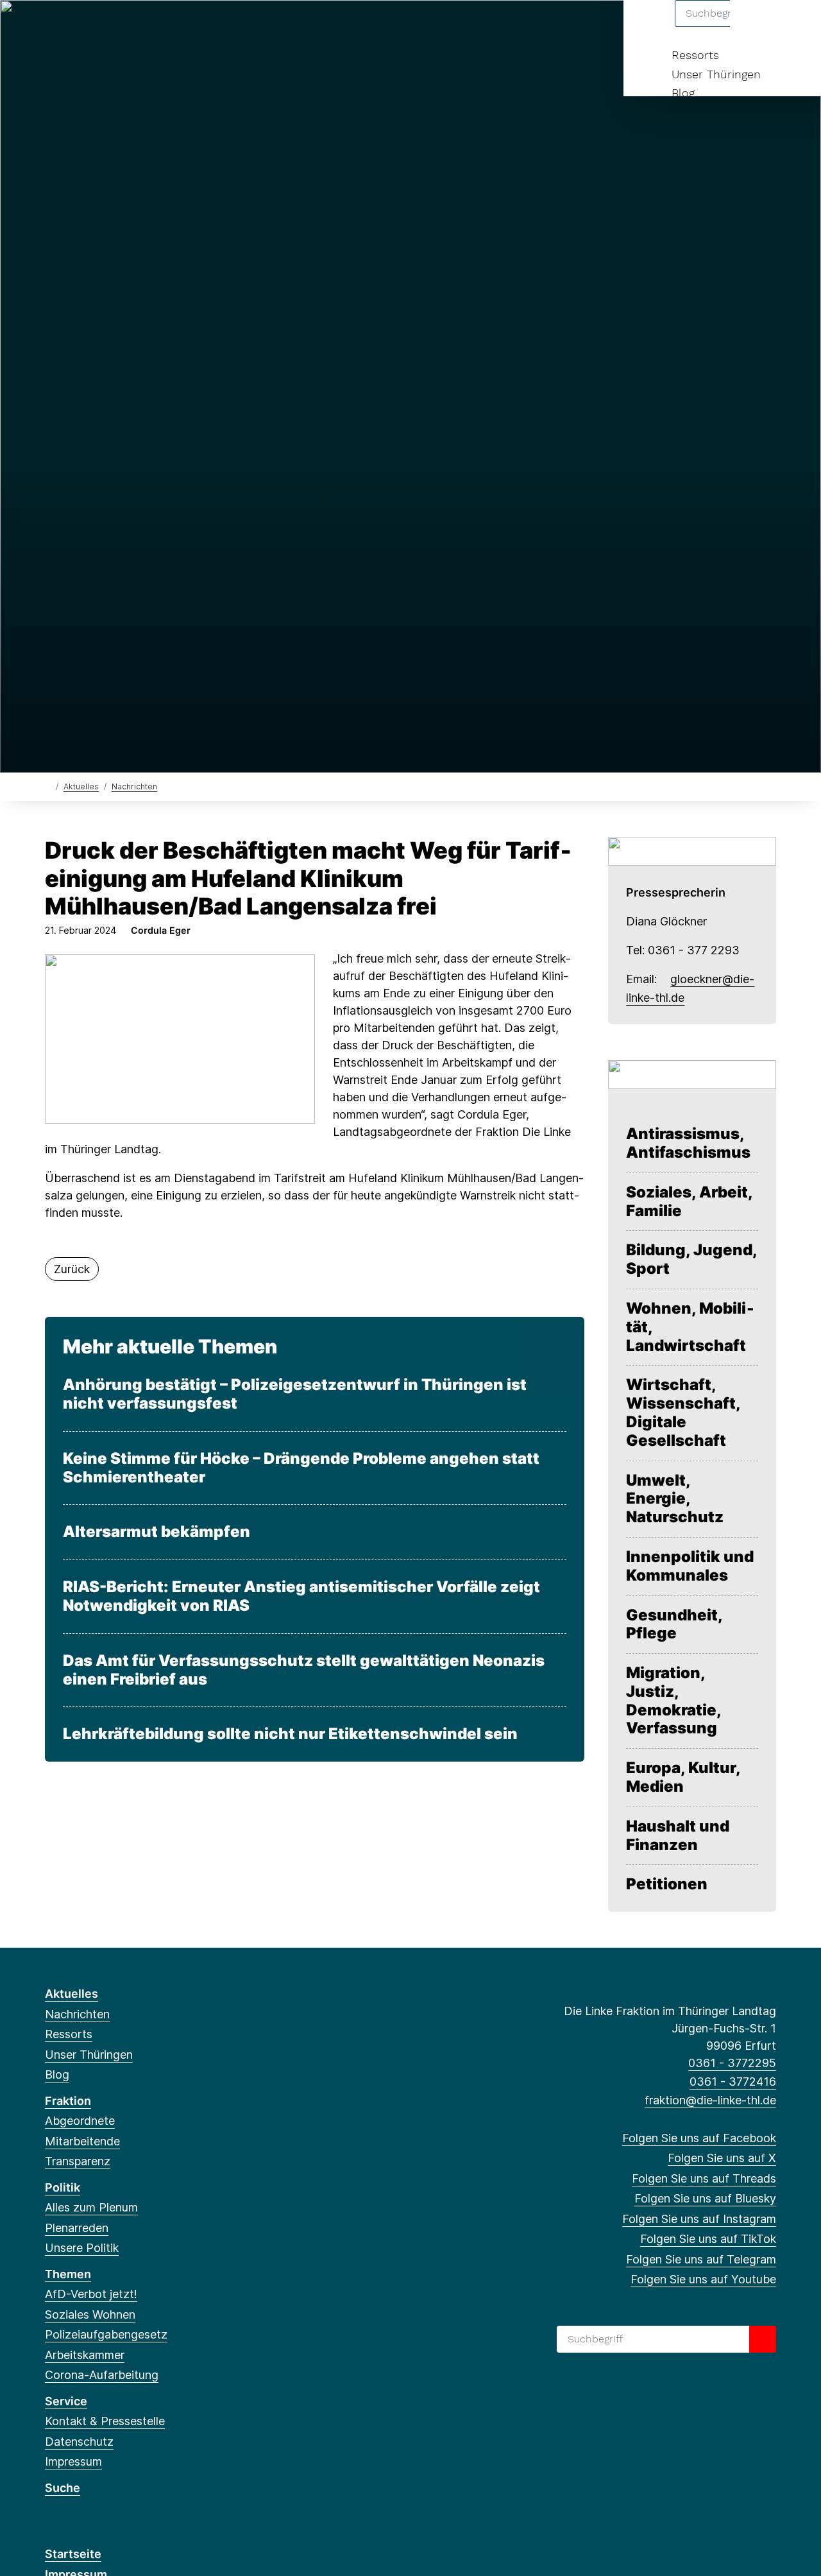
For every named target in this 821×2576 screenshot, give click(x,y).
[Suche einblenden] (757, 27)
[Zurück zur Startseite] (48, 786)
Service (66, 2401)
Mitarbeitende (82, 2141)
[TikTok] (157, 27)
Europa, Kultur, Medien (683, 1777)
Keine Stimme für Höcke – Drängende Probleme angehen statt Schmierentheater (301, 1468)
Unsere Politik (82, 2248)
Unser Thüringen (716, 74)
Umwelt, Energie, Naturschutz (675, 1499)
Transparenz (78, 2161)
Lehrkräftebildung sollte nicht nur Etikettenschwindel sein (290, 1734)
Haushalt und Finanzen (678, 1836)
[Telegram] (178, 27)
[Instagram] (136, 27)
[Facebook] (52, 27)
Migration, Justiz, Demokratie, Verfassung (673, 1701)
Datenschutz (79, 2442)
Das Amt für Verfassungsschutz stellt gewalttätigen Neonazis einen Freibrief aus (304, 1670)
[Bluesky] (115, 27)
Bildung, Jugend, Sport (692, 1259)
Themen (68, 2274)
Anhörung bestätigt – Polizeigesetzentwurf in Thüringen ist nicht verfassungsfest (295, 1394)
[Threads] (94, 27)
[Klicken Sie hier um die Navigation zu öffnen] (794, 27)
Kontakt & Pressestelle (105, 2421)
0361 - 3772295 (732, 2063)
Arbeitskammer (85, 2355)
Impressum (73, 2461)
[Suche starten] (763, 2339)
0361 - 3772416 (733, 2082)
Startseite (73, 2554)
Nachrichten (134, 786)
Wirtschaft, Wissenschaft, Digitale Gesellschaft (683, 1413)
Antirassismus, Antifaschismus (688, 1143)
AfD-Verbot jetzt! (91, 2294)
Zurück (72, 1269)
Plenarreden (77, 2228)
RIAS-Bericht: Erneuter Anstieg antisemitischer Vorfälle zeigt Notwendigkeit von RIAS (301, 1596)
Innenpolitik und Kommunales (690, 1566)
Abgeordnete (80, 2121)
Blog (683, 93)
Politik (63, 2187)
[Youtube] (199, 27)
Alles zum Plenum (91, 2207)
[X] (73, 27)
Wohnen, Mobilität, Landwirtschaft (690, 1327)
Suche (63, 2488)
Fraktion (68, 2101)
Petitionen (667, 1884)
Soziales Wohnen (90, 2314)
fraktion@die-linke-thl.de (710, 2100)
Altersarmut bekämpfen (157, 1532)
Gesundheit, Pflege (674, 1625)
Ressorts (695, 55)
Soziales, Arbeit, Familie (689, 1202)
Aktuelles (81, 786)
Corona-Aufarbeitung (102, 2375)
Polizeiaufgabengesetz (106, 2334)
